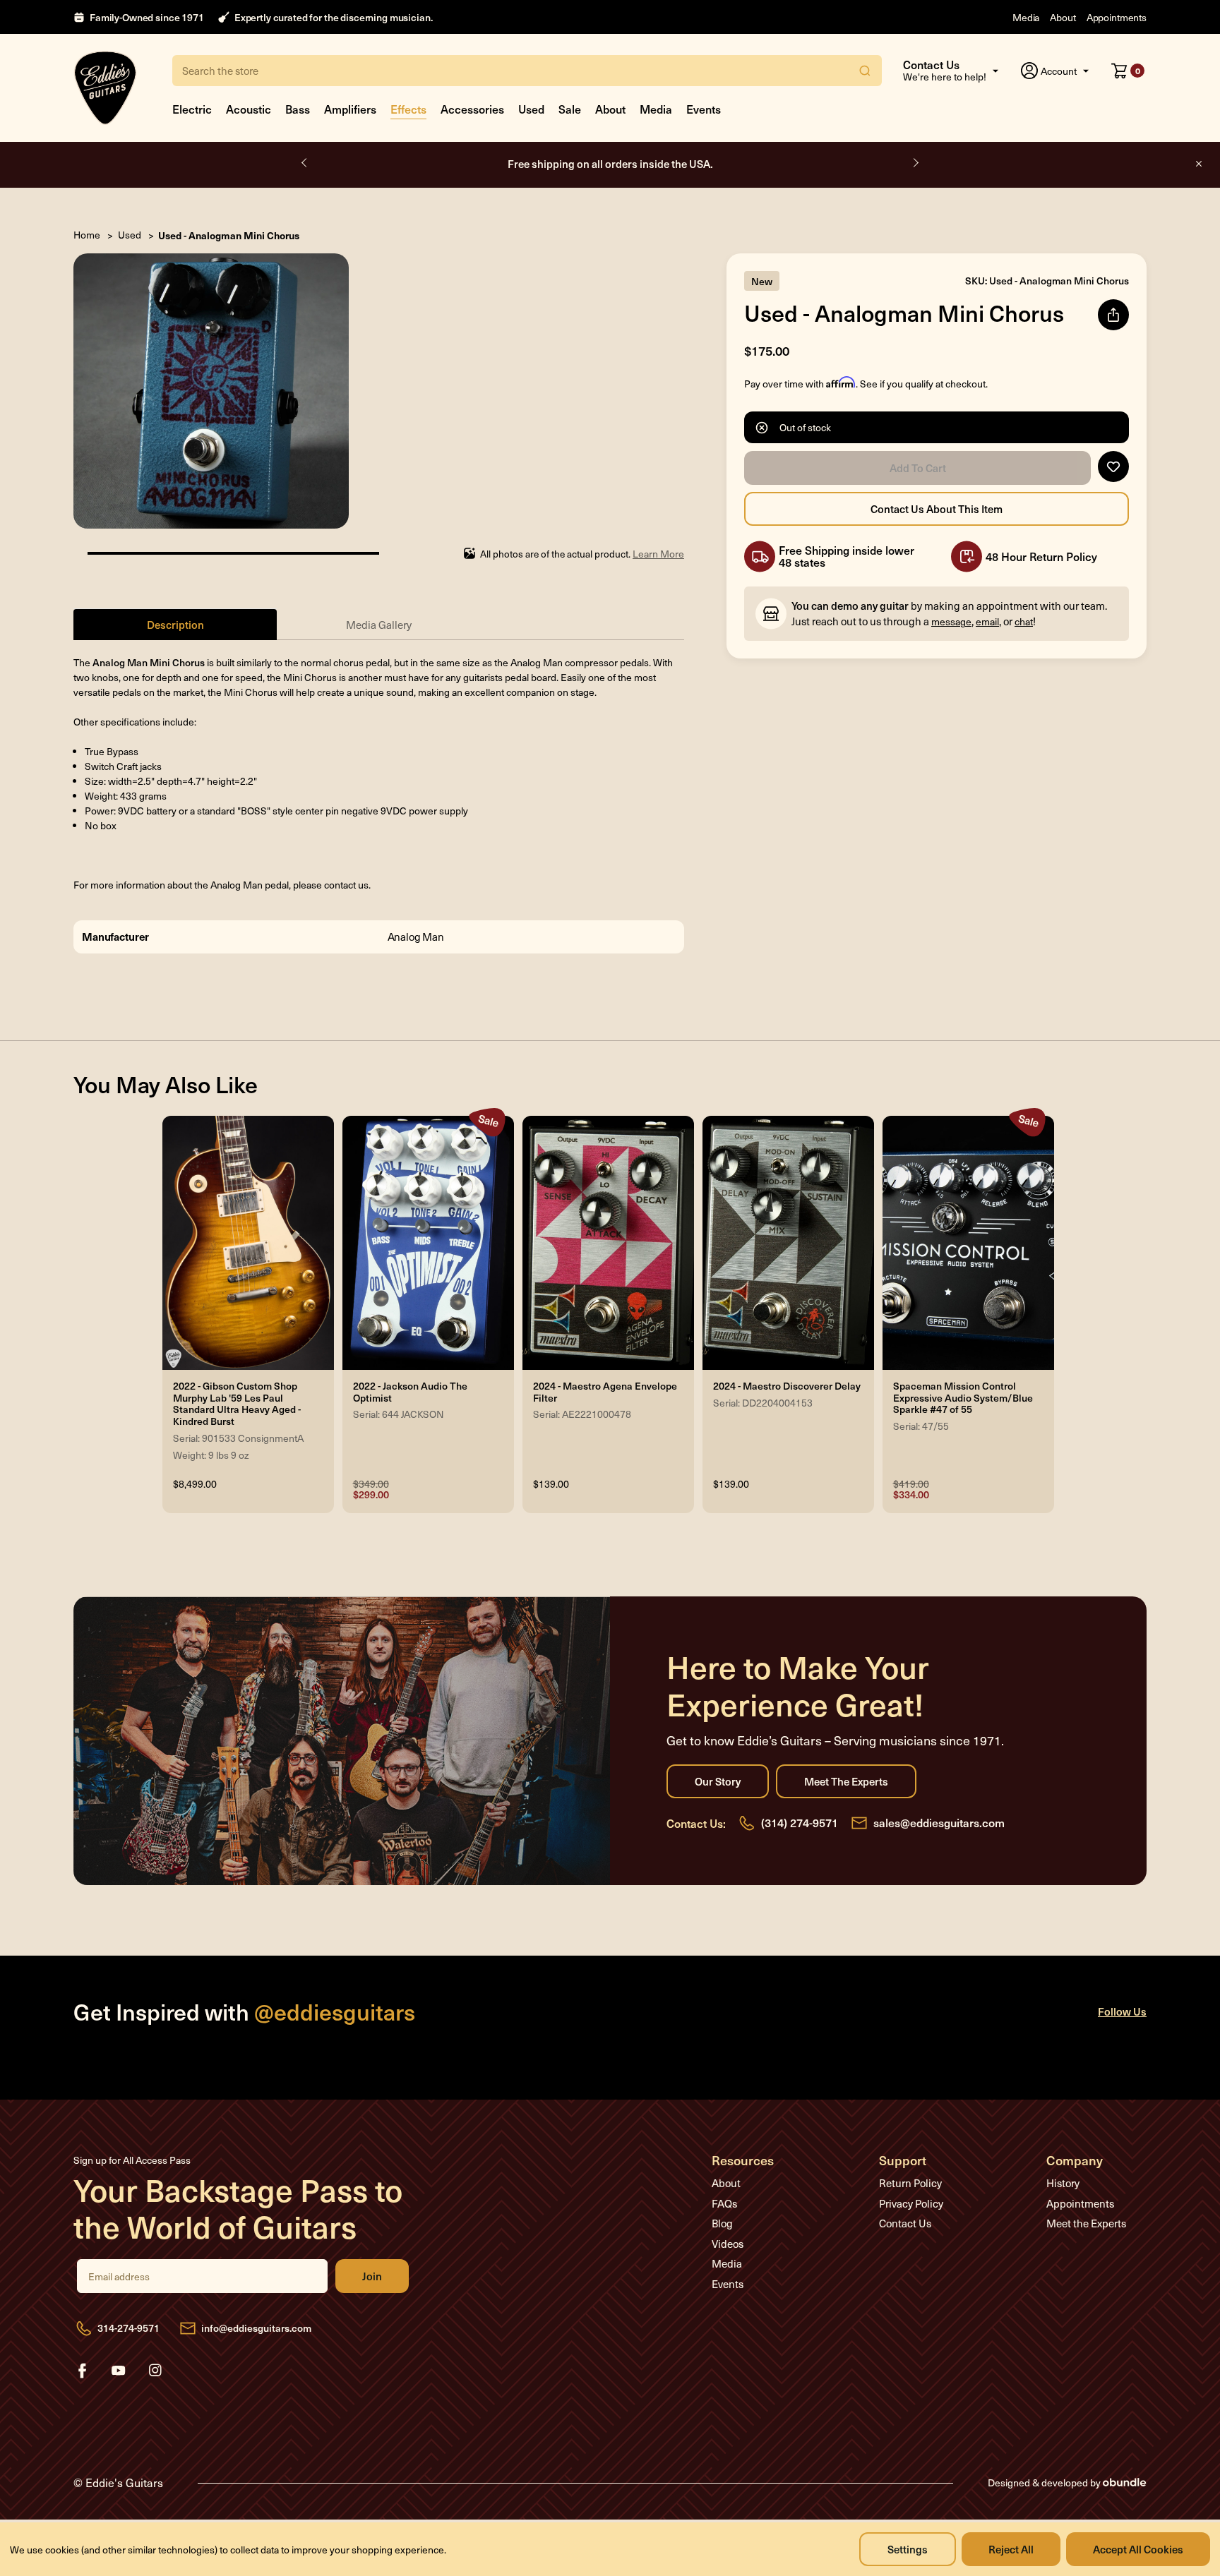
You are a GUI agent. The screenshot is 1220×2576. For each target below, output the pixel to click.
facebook (82, 2371)
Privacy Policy (911, 2203)
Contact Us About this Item (937, 509)
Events (704, 109)
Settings (908, 2549)
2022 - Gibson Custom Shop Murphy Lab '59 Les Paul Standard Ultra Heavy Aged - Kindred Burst (237, 1404)
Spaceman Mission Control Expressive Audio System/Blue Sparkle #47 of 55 (963, 1398)
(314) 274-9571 (800, 1822)
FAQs (724, 2203)
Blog (722, 2223)
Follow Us (1122, 2011)
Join (372, 2276)
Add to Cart (917, 468)
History (1063, 2183)
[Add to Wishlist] (1113, 467)
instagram (155, 2371)
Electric (192, 109)
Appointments (1117, 17)
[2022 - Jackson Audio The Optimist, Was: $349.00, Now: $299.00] (428, 1243)
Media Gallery (379, 625)
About (1063, 17)
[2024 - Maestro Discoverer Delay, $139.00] (788, 1243)
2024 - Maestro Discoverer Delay (787, 1386)
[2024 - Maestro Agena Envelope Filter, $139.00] (608, 1243)
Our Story (718, 1781)
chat (1024, 621)
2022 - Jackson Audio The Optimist (410, 1392)
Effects (408, 109)
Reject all (1011, 2549)
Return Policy (910, 2183)
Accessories (472, 109)
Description (175, 624)
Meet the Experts (846, 1781)
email (987, 621)
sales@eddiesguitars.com (939, 1822)
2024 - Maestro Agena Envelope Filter (605, 1392)
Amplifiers (350, 109)
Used (531, 109)
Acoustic (249, 109)
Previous (305, 163)
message (951, 621)
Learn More (658, 554)
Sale (570, 109)
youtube (119, 2371)
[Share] (1113, 315)
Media (1026, 17)
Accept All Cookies (1138, 2549)
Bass (298, 109)
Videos (728, 2244)
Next (915, 163)
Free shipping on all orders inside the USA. (610, 163)
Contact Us (905, 2223)
